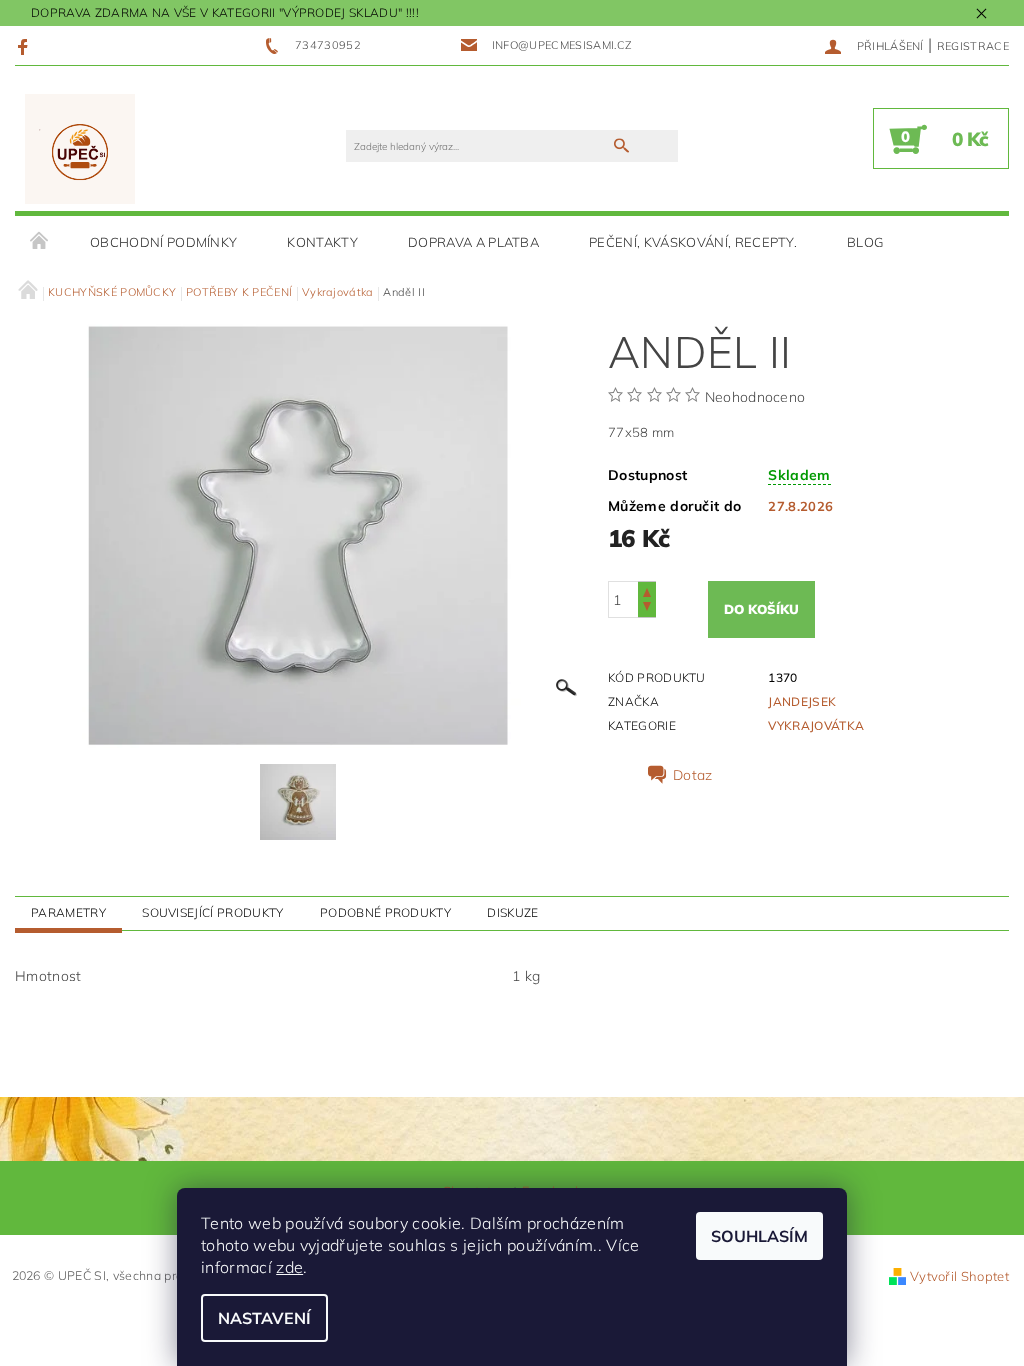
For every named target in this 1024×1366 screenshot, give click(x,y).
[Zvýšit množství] (647, 590)
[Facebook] (25, 46)
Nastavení (264, 1318)
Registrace (973, 46)
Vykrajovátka (816, 725)
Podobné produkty (385, 912)
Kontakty (322, 242)
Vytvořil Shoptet (959, 1276)
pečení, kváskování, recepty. (693, 242)
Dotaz (693, 775)
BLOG (865, 242)
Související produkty (212, 912)
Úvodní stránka (40, 242)
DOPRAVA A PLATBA (473, 242)
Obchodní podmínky (163, 242)
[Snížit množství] (647, 608)
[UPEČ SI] (80, 148)
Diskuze (512, 912)
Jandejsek (802, 701)
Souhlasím (759, 1236)
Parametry (68, 912)
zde (289, 1267)
